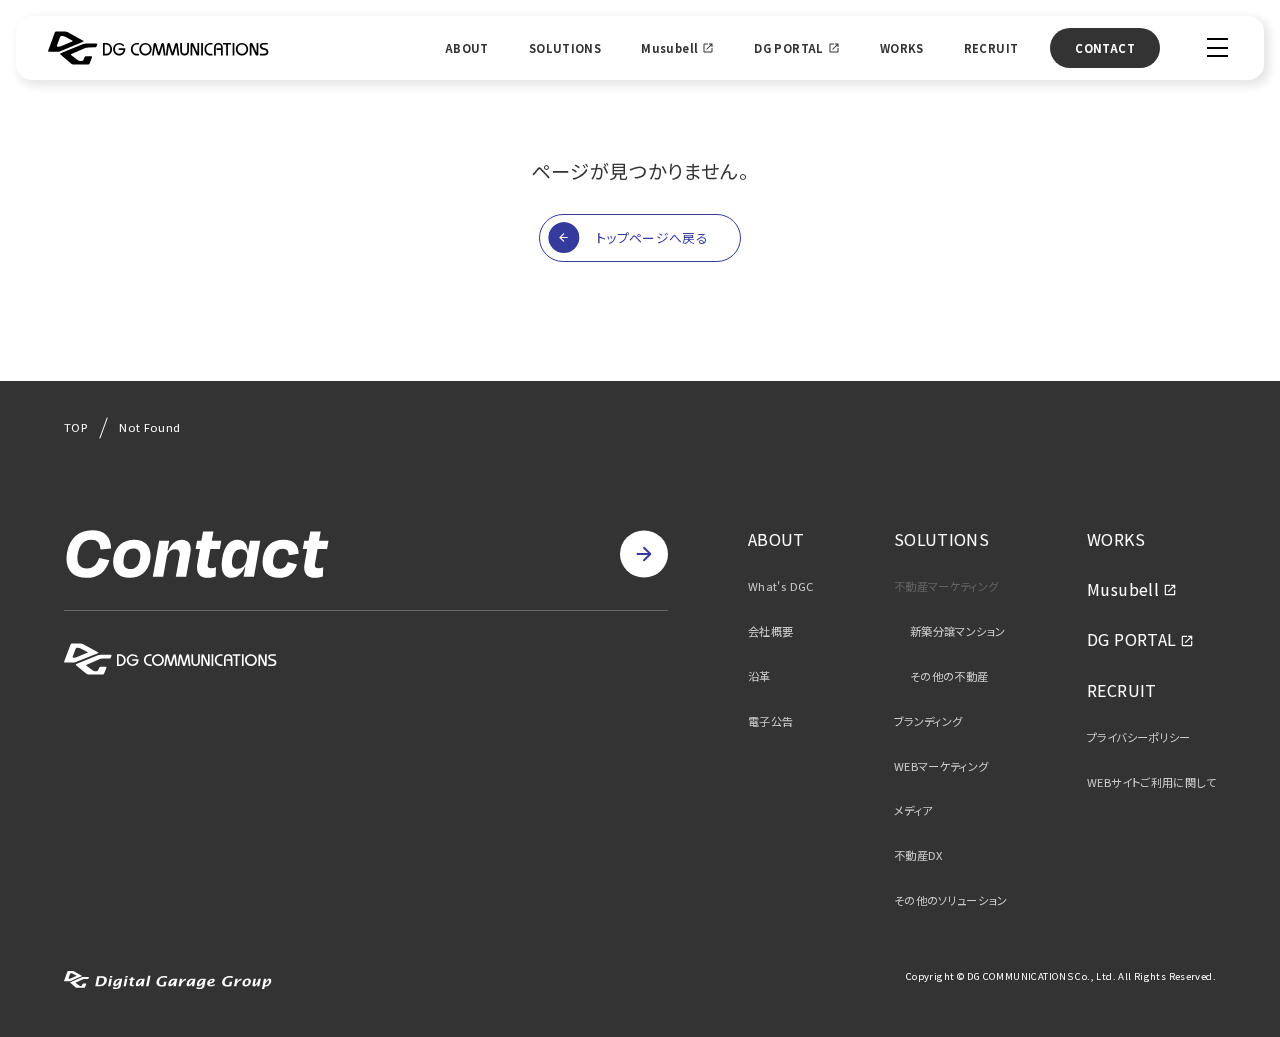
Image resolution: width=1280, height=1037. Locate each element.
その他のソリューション (950, 900)
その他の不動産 (949, 676)
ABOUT (467, 48)
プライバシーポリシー (1139, 737)
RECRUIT (991, 48)
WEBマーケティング (941, 766)
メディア (913, 810)
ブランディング (928, 721)
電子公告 (771, 721)
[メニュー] (1218, 47)
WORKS (902, 48)
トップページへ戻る (652, 237)
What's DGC (781, 586)
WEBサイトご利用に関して (1151, 782)
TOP (75, 427)
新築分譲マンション (957, 631)
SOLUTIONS (565, 48)
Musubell (669, 48)
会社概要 (771, 631)
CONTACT (1105, 48)
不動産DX (918, 855)
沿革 (759, 676)
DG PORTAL (788, 48)
